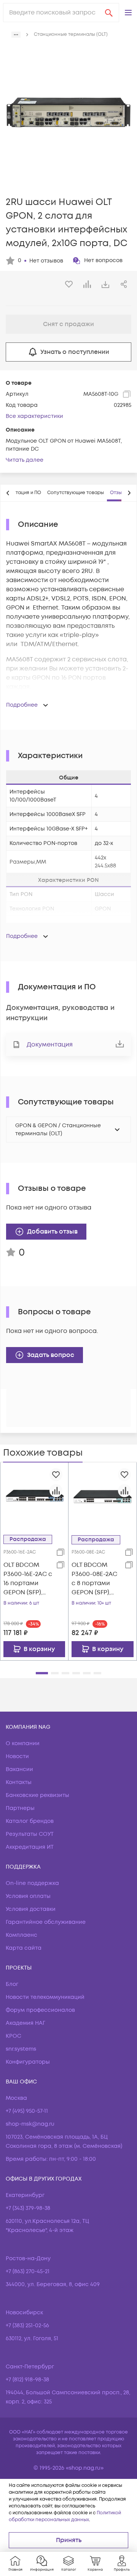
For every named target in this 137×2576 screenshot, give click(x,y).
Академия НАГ (25, 2023)
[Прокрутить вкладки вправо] (129, 493)
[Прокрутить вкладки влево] (8, 493)
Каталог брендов (30, 1821)
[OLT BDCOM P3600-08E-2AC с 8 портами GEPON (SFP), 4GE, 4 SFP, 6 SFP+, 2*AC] (103, 1496)
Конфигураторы (28, 2062)
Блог (12, 1984)
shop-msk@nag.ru (30, 2124)
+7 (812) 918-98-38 (27, 2380)
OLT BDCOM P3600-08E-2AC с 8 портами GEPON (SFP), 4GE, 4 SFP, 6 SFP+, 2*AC (94, 1579)
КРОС (14, 2036)
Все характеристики (34, 416)
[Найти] (109, 13)
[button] (128, 13)
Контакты (19, 1782)
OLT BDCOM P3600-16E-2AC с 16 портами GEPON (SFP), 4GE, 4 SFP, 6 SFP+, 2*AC (28, 1579)
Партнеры (20, 1808)
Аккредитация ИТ (30, 1847)
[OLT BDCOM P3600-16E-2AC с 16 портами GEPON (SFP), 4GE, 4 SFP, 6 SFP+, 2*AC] (34, 1496)
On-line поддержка (32, 1883)
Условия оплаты (28, 1896)
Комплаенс (22, 1935)
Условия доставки (31, 1909)
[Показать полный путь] (16, 35)
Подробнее (22, 705)
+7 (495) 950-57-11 (27, 2111)
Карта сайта (24, 1948)
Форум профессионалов (40, 2010)
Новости (17, 1756)
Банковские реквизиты (37, 1795)
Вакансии (19, 1769)
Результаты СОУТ (30, 1834)
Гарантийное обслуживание (46, 1922)
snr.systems (21, 2049)
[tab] (76, 493)
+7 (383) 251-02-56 (27, 2326)
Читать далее (25, 460)
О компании (23, 1743)
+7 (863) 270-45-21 (28, 2271)
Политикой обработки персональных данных (65, 2516)
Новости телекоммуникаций (45, 1997)
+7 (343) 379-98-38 (28, 2208)
